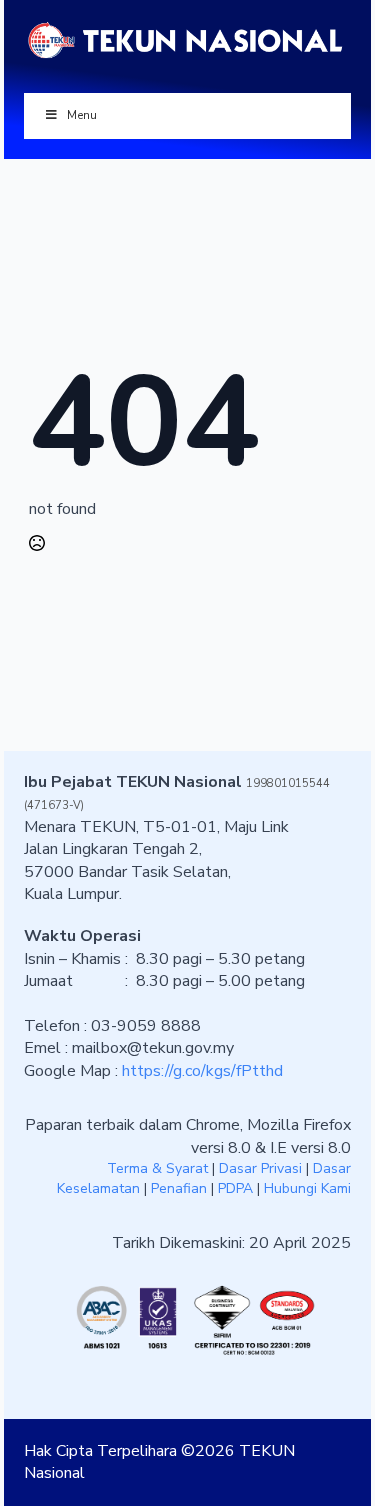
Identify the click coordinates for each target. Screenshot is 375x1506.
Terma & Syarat (157, 1168)
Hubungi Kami (307, 1188)
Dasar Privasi (260, 1168)
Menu (82, 115)
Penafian (179, 1188)
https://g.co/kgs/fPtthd (202, 1071)
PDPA (235, 1188)
